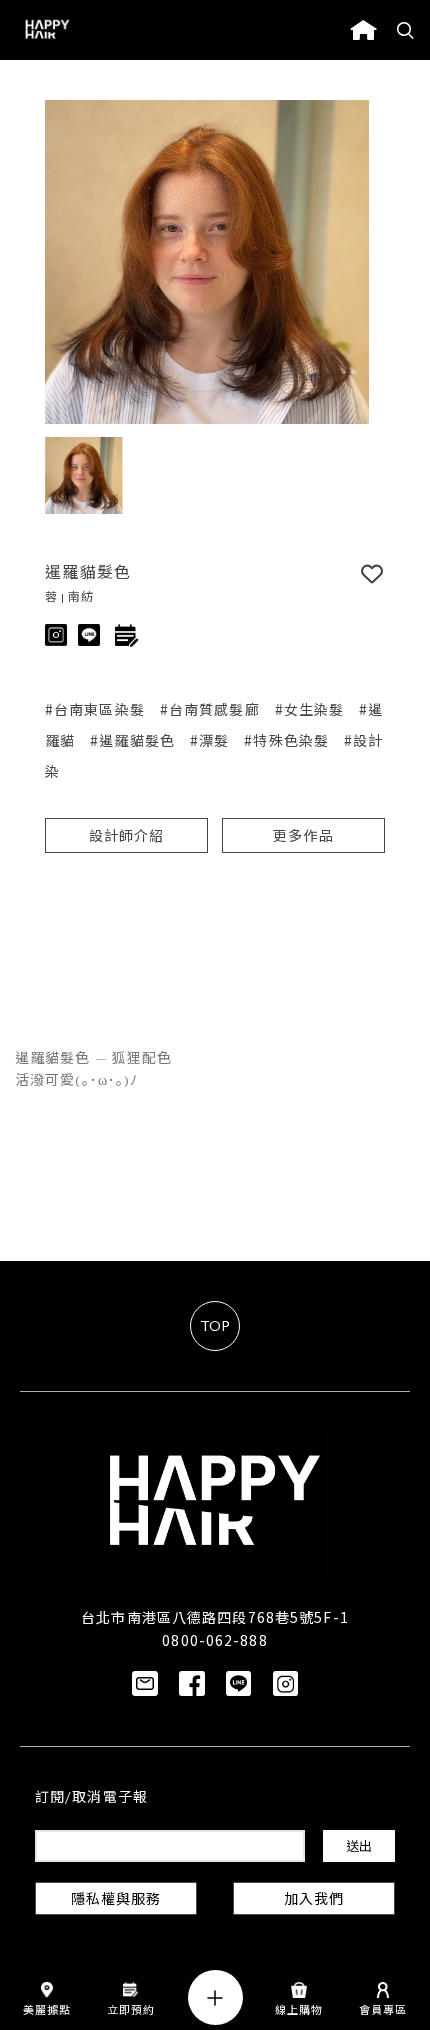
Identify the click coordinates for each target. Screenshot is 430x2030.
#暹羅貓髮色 (132, 740)
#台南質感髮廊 (210, 709)
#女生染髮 (310, 709)
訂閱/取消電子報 (91, 1798)
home (363, 30)
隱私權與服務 (116, 1900)
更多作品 (303, 837)
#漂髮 (209, 740)
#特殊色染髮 (286, 740)
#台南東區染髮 (95, 709)
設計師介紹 (127, 837)
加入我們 (314, 1900)
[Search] (406, 30)
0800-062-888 (214, 1640)
